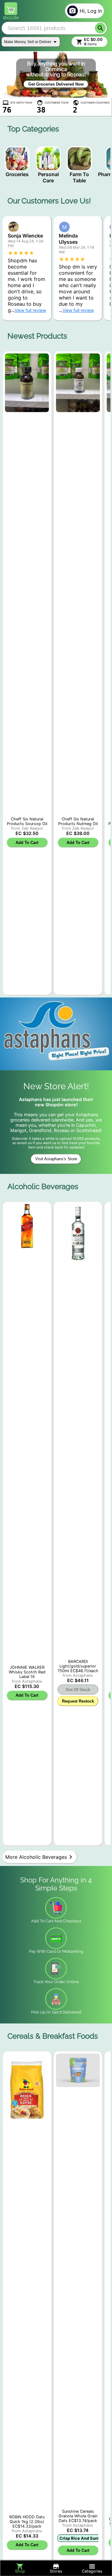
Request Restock (78, 1701)
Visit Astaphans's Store (56, 1159)
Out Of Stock (78, 1690)
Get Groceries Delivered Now (56, 84)
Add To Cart (27, 843)
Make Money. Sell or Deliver (28, 42)
